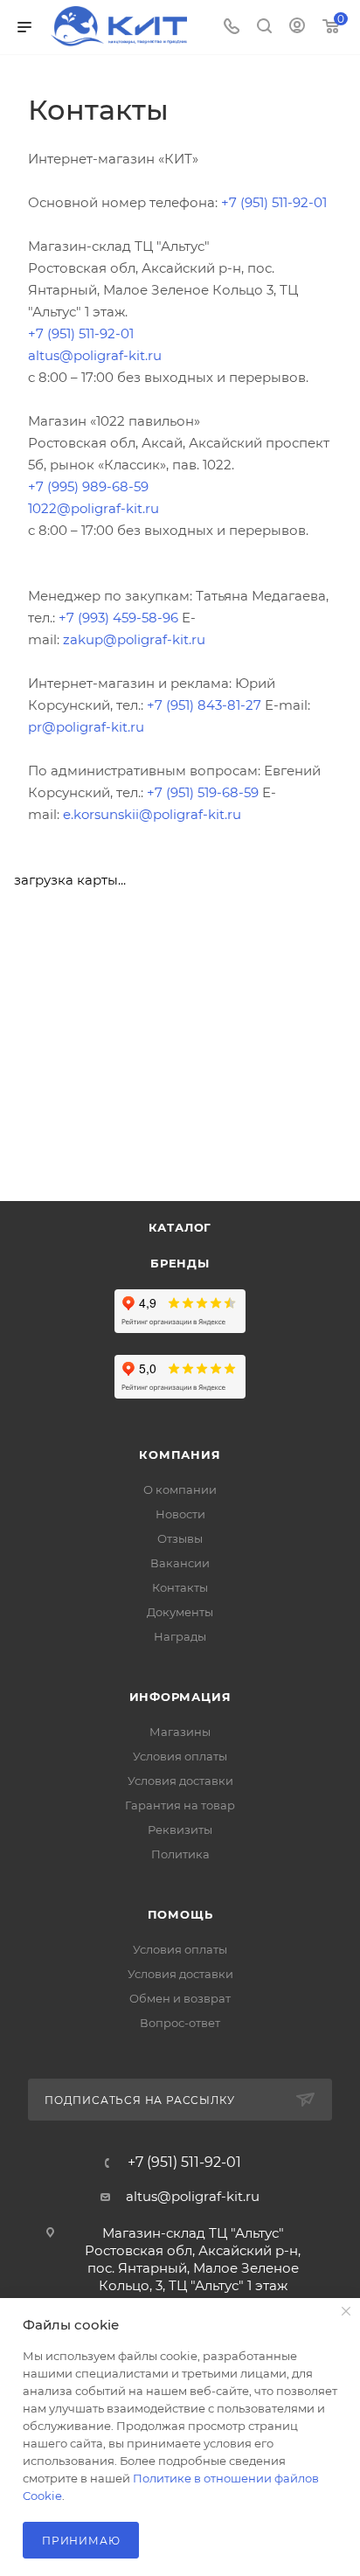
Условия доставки (180, 1781)
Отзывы (180, 1538)
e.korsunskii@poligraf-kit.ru (152, 814)
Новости (180, 1514)
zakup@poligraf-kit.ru (134, 639)
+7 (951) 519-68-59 (203, 792)
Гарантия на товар (180, 1805)
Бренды (180, 1263)
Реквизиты (180, 1830)
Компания (180, 1455)
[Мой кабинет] (297, 28)
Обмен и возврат (180, 1998)
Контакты (180, 1587)
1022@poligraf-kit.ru (93, 508)
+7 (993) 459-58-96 (117, 618)
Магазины (180, 1732)
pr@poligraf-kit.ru (86, 727)
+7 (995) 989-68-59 (88, 486)
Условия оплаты (180, 1756)
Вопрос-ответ (180, 2023)
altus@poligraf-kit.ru (95, 355)
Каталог (180, 1227)
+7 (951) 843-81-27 (202, 705)
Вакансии (180, 1563)
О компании (180, 1489)
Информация (180, 1697)
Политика (180, 1854)
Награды (180, 1636)
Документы (180, 1612)
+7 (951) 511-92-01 (274, 202)
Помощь (180, 1914)
